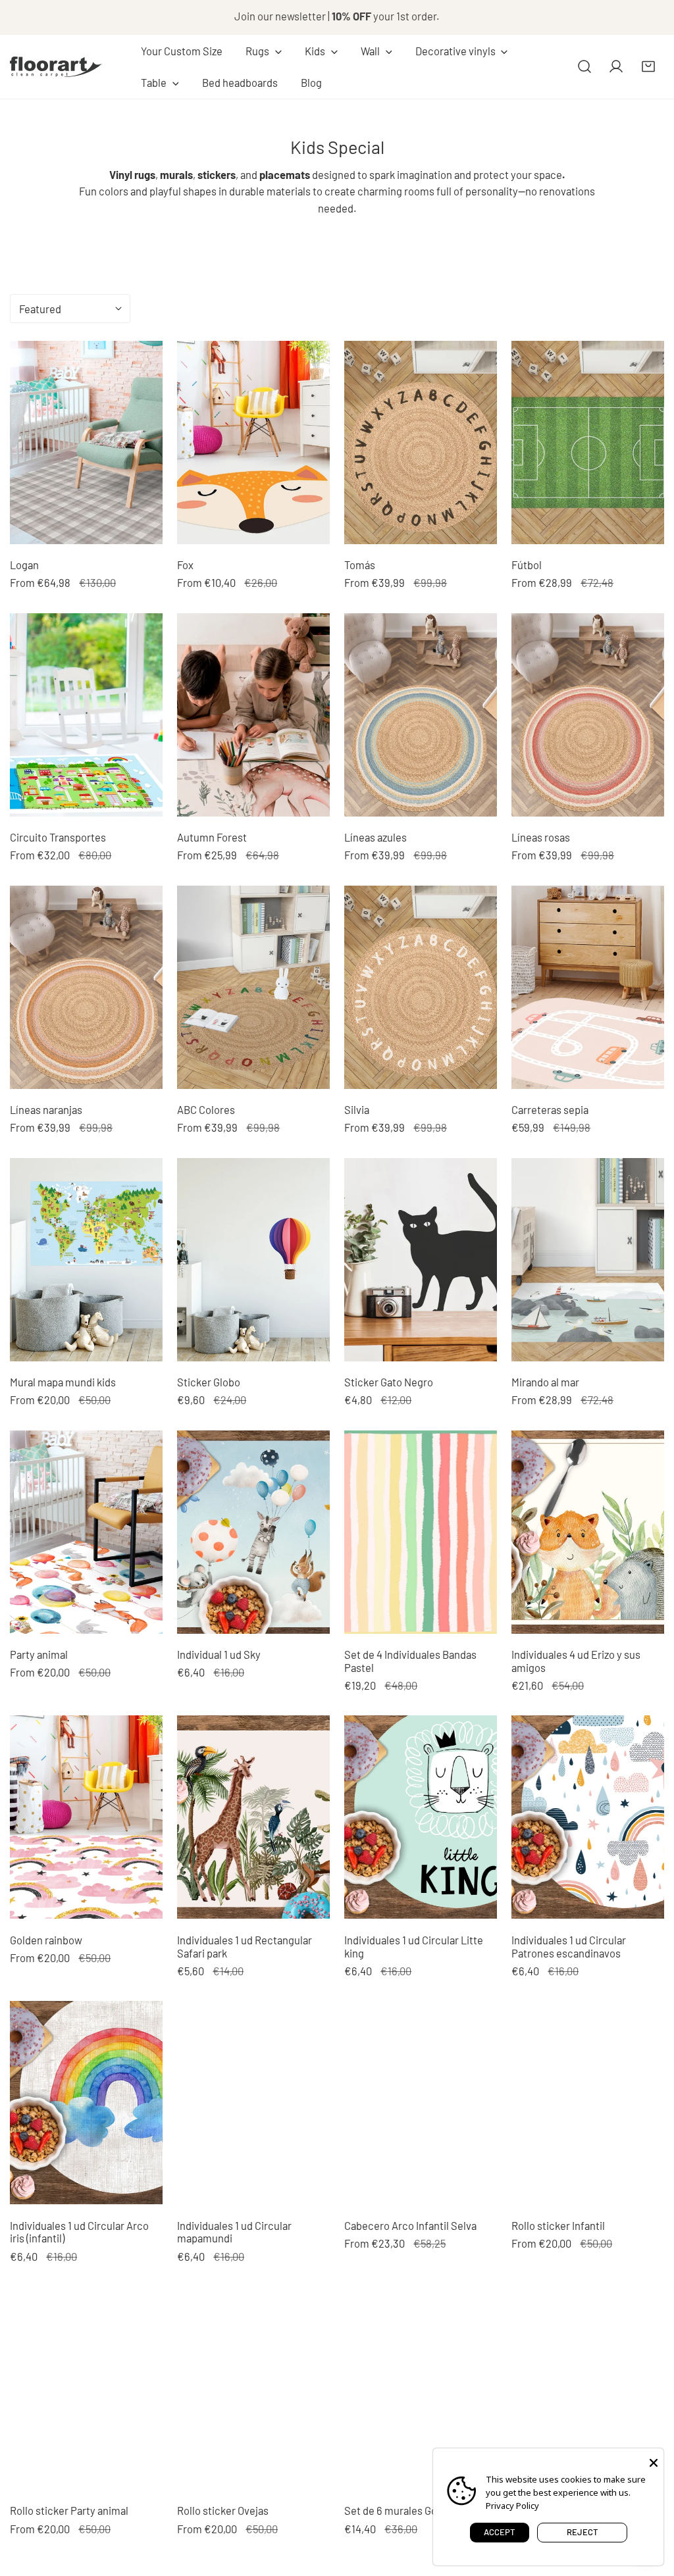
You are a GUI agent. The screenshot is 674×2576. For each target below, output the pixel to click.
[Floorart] (56, 66)
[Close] (654, 2462)
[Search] (584, 66)
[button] (263, 51)
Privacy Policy (512, 2506)
